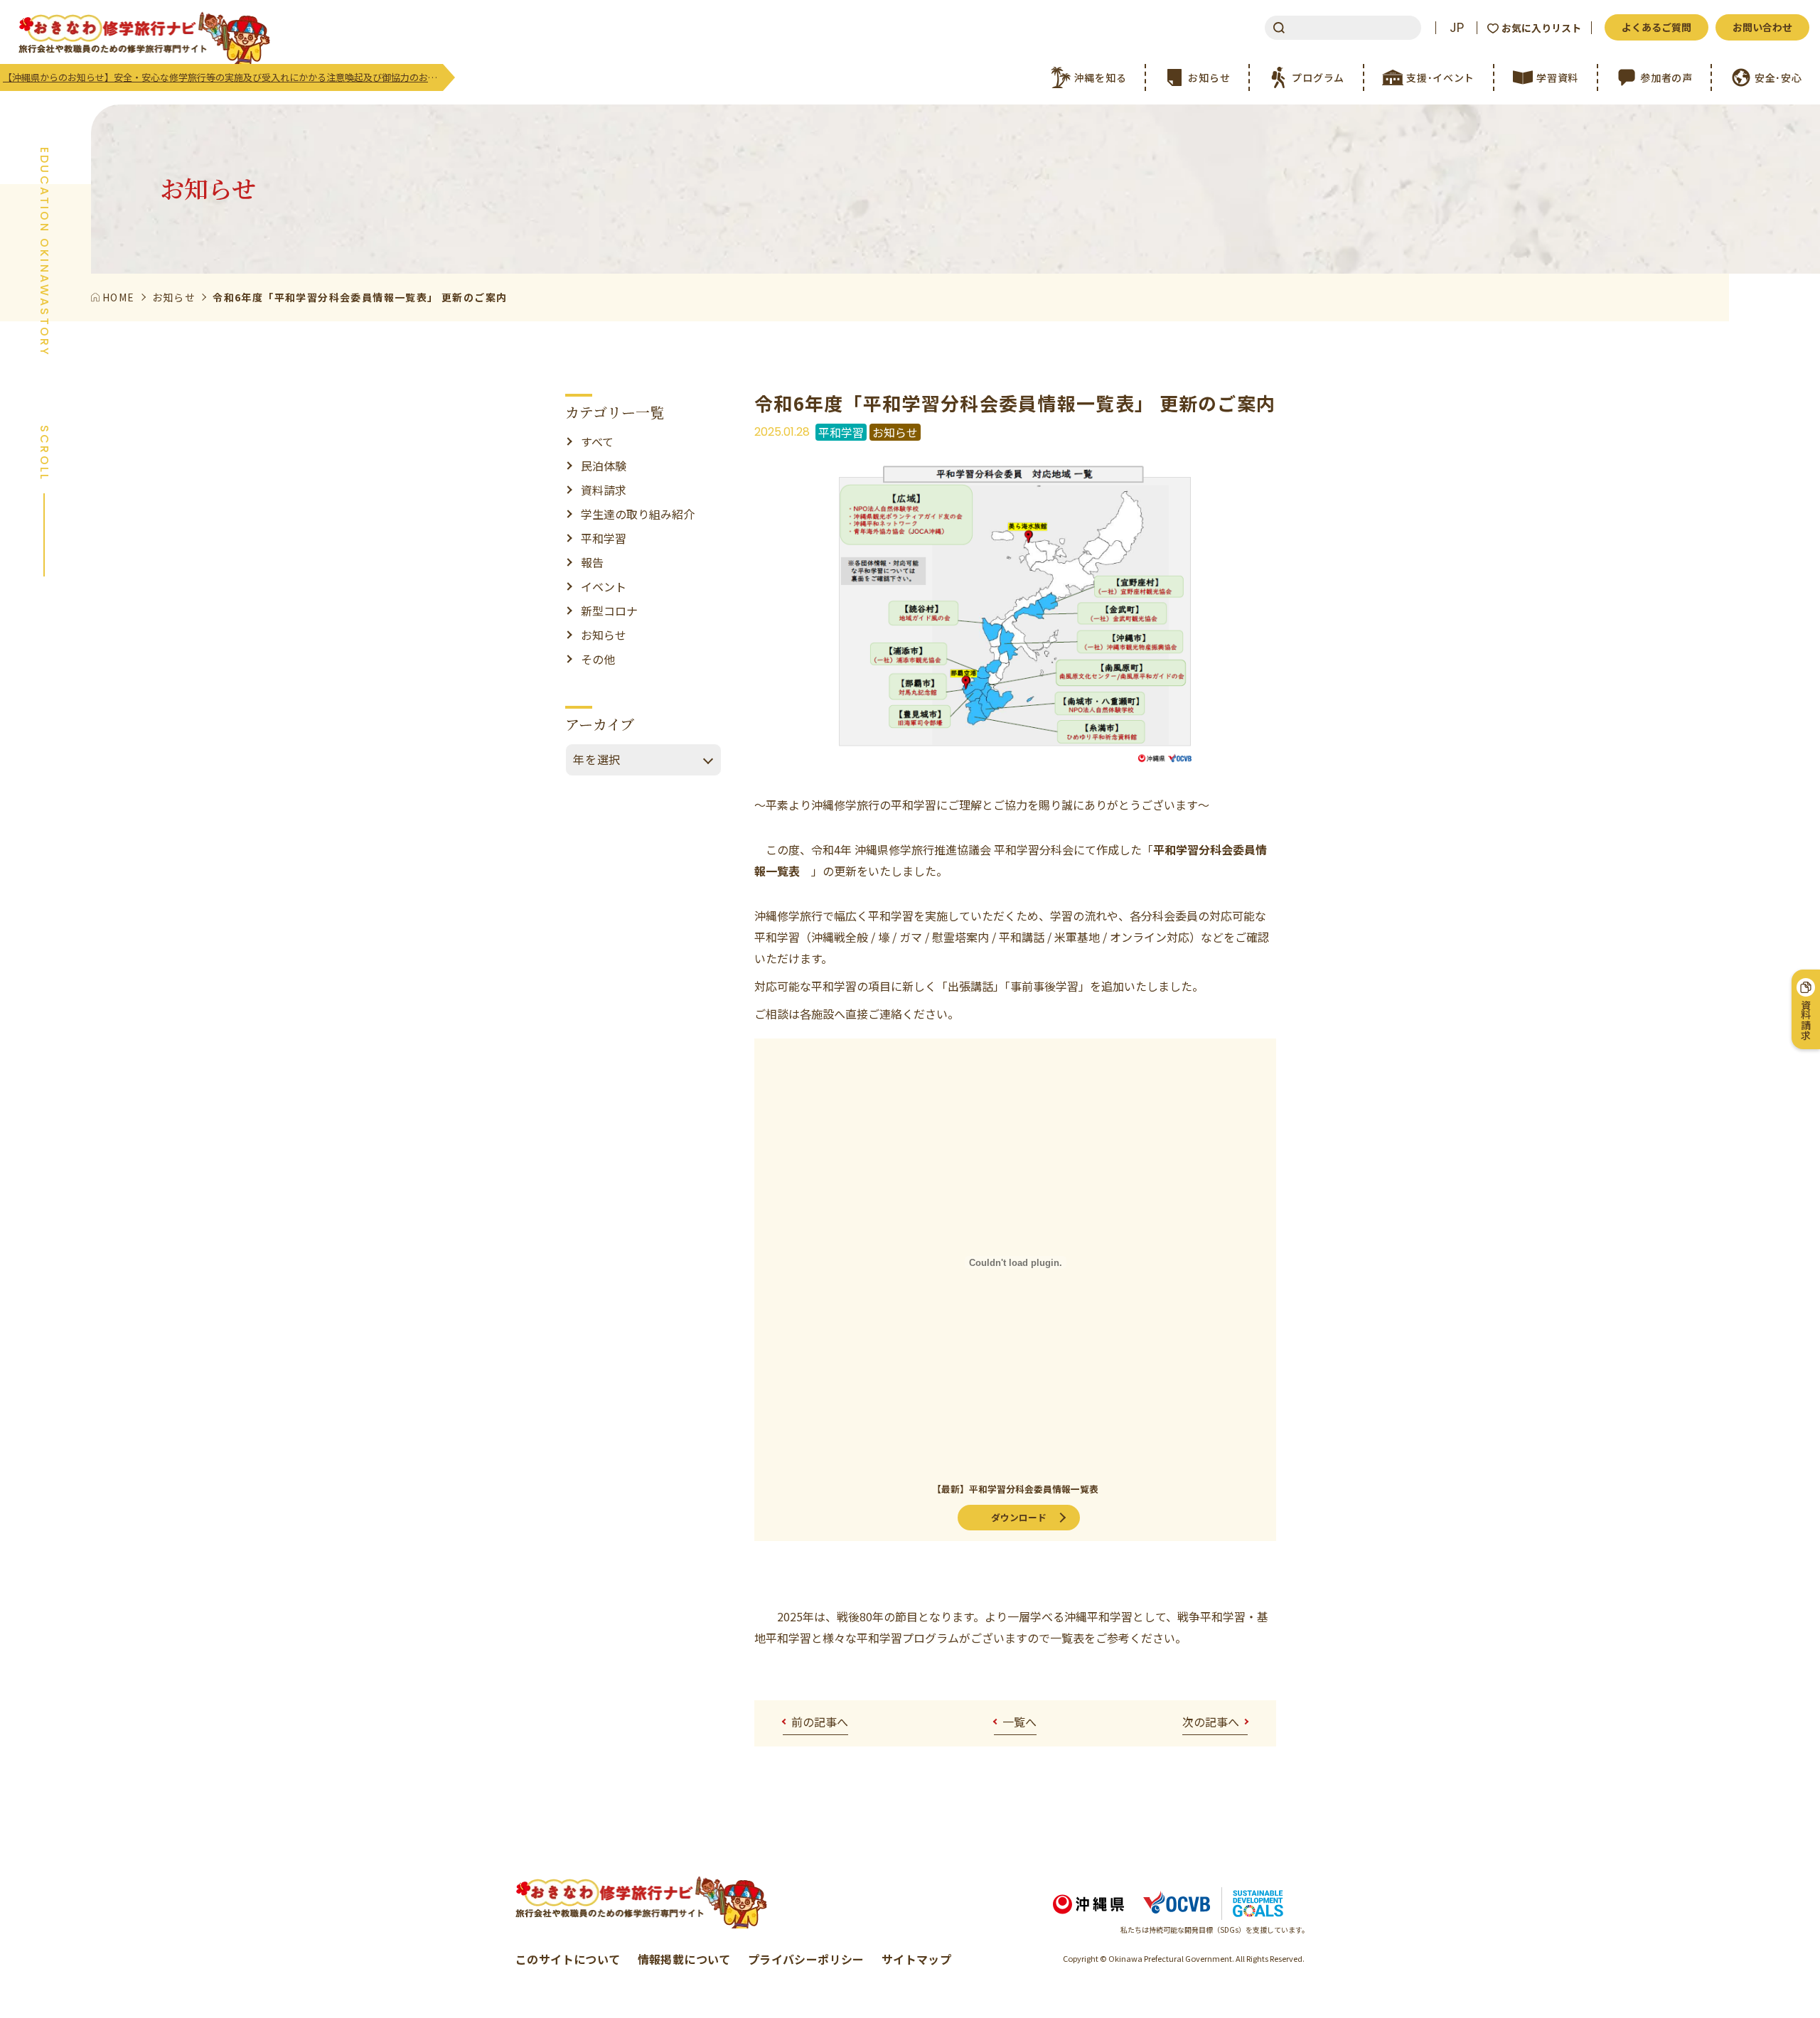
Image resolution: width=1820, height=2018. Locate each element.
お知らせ (604, 635)
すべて (597, 441)
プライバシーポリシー (806, 1959)
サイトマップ (916, 1959)
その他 (598, 659)
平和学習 (604, 538)
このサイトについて (568, 1959)
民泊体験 (604, 466)
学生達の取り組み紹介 (638, 514)
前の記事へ (820, 1722)
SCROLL (44, 453)
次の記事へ (1211, 1722)
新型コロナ (609, 611)
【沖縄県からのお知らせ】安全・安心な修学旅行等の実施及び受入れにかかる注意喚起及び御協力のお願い (223, 77)
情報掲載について (684, 1959)
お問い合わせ (1762, 27)
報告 (592, 562)
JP (1457, 28)
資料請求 (604, 490)
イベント (604, 586)
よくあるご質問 (1656, 27)
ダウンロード (1019, 1517)
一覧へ (1019, 1722)
